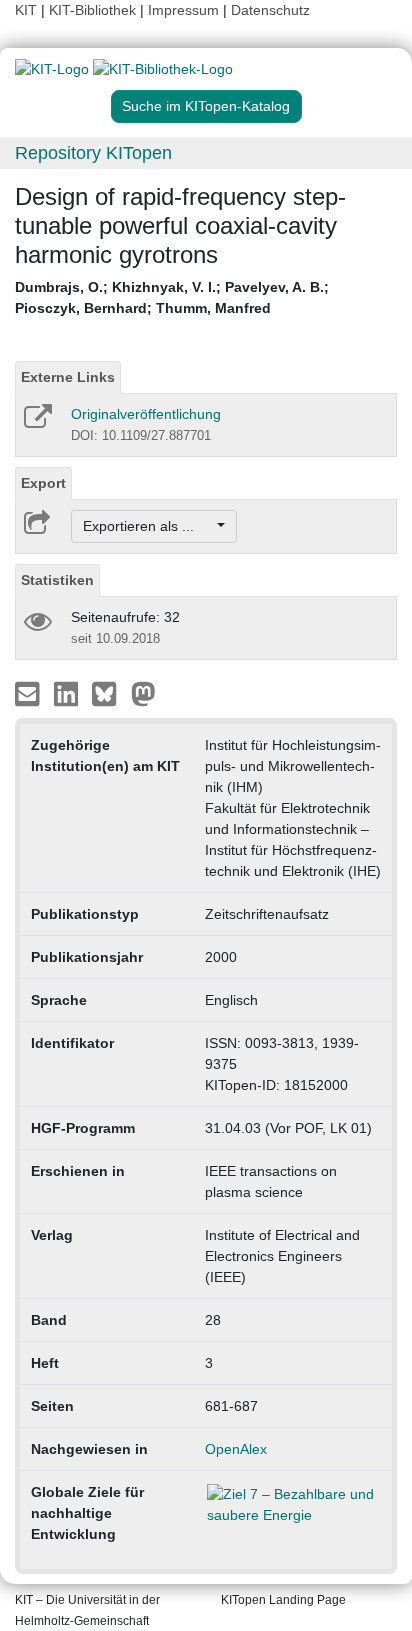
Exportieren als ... (148, 526)
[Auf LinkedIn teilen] (68, 693)
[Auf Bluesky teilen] (109, 693)
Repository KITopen (93, 153)
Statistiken (57, 580)
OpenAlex (236, 1449)
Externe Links (68, 377)
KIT (26, 10)
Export (43, 483)
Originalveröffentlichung (146, 414)
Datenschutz (270, 10)
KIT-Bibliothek (94, 10)
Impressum (183, 10)
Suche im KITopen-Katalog (206, 106)
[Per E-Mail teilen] (29, 693)
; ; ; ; (172, 297)
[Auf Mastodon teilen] (143, 693)
